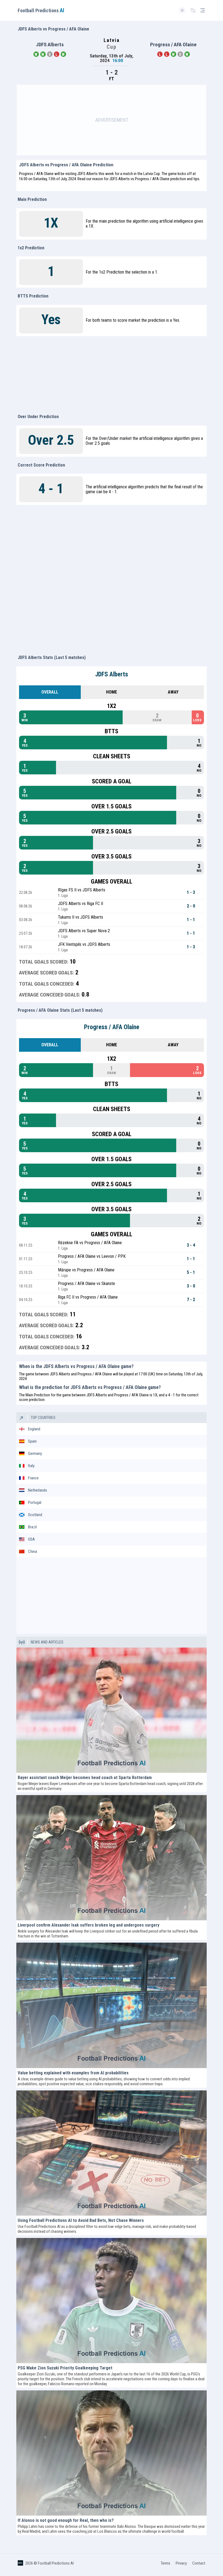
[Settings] (193, 10)
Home (112, 692)
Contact (199, 2563)
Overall (50, 692)
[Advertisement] (112, 120)
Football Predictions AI (56, 2563)
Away (173, 692)
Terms (165, 2563)
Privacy (181, 2563)
